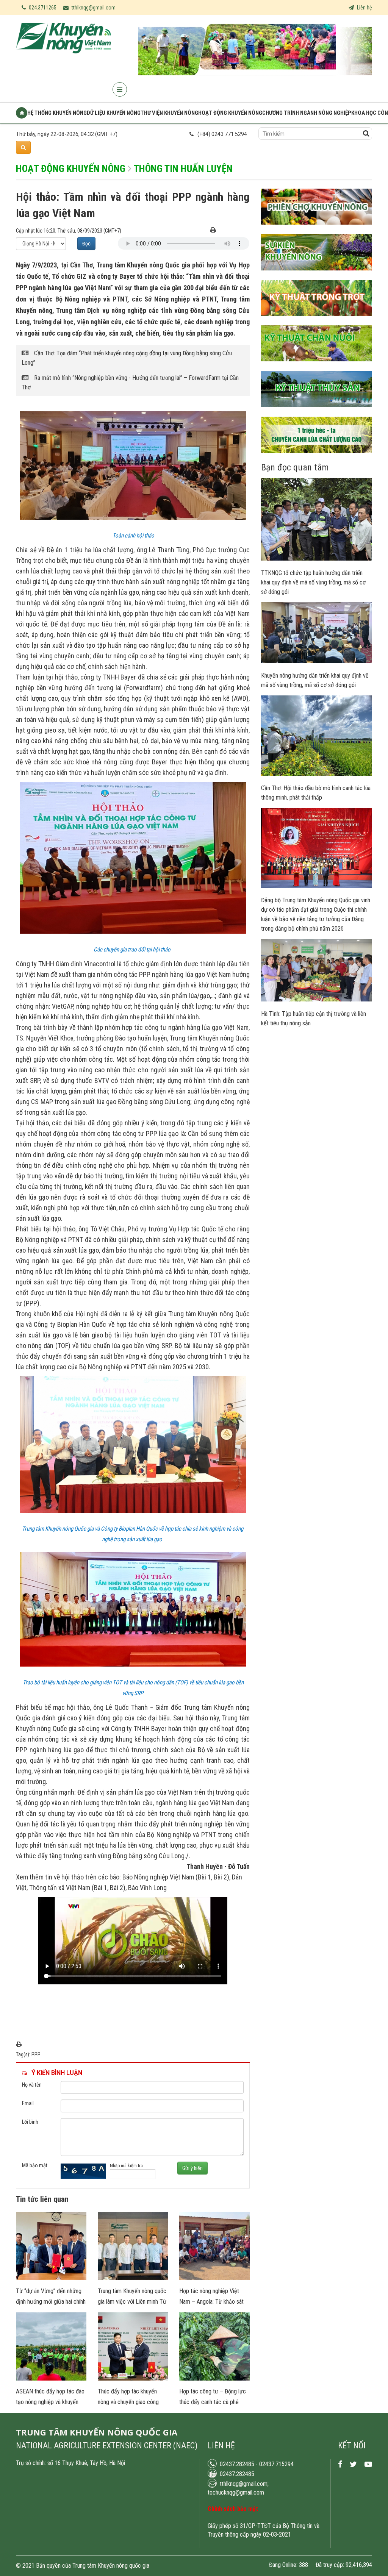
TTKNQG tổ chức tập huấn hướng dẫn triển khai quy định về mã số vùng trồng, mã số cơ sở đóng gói (313, 582)
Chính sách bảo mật (233, 2509)
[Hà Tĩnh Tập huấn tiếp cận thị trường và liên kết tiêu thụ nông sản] (317, 1000)
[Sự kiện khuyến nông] (317, 276)
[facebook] (340, 2464)
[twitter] (353, 2464)
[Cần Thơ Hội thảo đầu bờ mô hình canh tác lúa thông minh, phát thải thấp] (317, 774)
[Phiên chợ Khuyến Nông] (317, 230)
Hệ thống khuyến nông (57, 113)
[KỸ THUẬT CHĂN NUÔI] (317, 367)
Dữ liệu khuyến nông (114, 113)
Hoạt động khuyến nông (230, 113)
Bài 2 (220, 1877)
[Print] (213, 231)
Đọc (86, 244)
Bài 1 (204, 1877)
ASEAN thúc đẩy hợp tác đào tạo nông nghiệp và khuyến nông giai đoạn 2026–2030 (50, 2402)
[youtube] (368, 2464)
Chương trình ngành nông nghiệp (307, 113)
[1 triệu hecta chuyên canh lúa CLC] (317, 459)
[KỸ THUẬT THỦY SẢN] (317, 413)
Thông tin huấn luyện (183, 169)
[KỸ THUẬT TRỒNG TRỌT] (317, 322)
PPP (36, 2054)
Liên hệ (364, 8)
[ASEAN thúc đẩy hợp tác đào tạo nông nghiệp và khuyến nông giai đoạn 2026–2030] (51, 2379)
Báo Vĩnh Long (147, 1888)
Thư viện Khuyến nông (169, 113)
